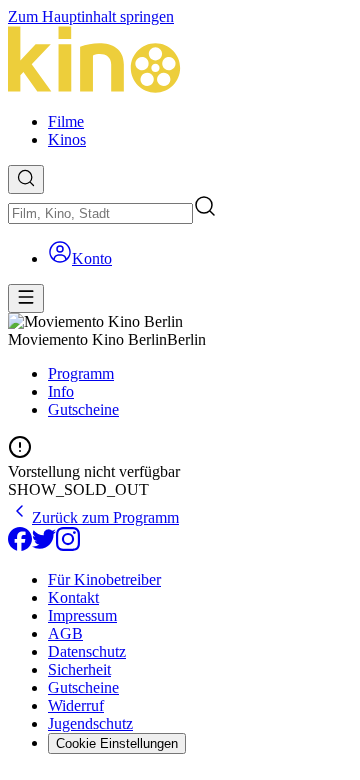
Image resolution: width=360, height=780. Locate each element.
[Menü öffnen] (26, 298)
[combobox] (100, 213)
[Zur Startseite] (180, 61)
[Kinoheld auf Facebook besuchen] (20, 545)
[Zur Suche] (26, 179)
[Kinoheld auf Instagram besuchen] (68, 545)
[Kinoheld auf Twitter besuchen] (44, 545)
